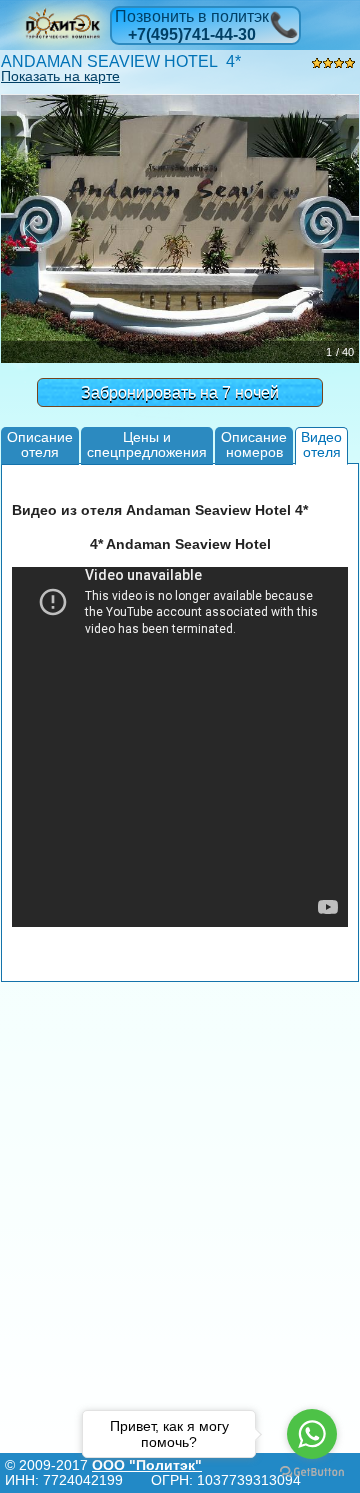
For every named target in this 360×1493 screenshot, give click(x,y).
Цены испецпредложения (147, 444)
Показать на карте (60, 76)
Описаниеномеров (254, 444)
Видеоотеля (321, 444)
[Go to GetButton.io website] (312, 1472)
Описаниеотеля (40, 444)
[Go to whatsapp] (312, 1434)
